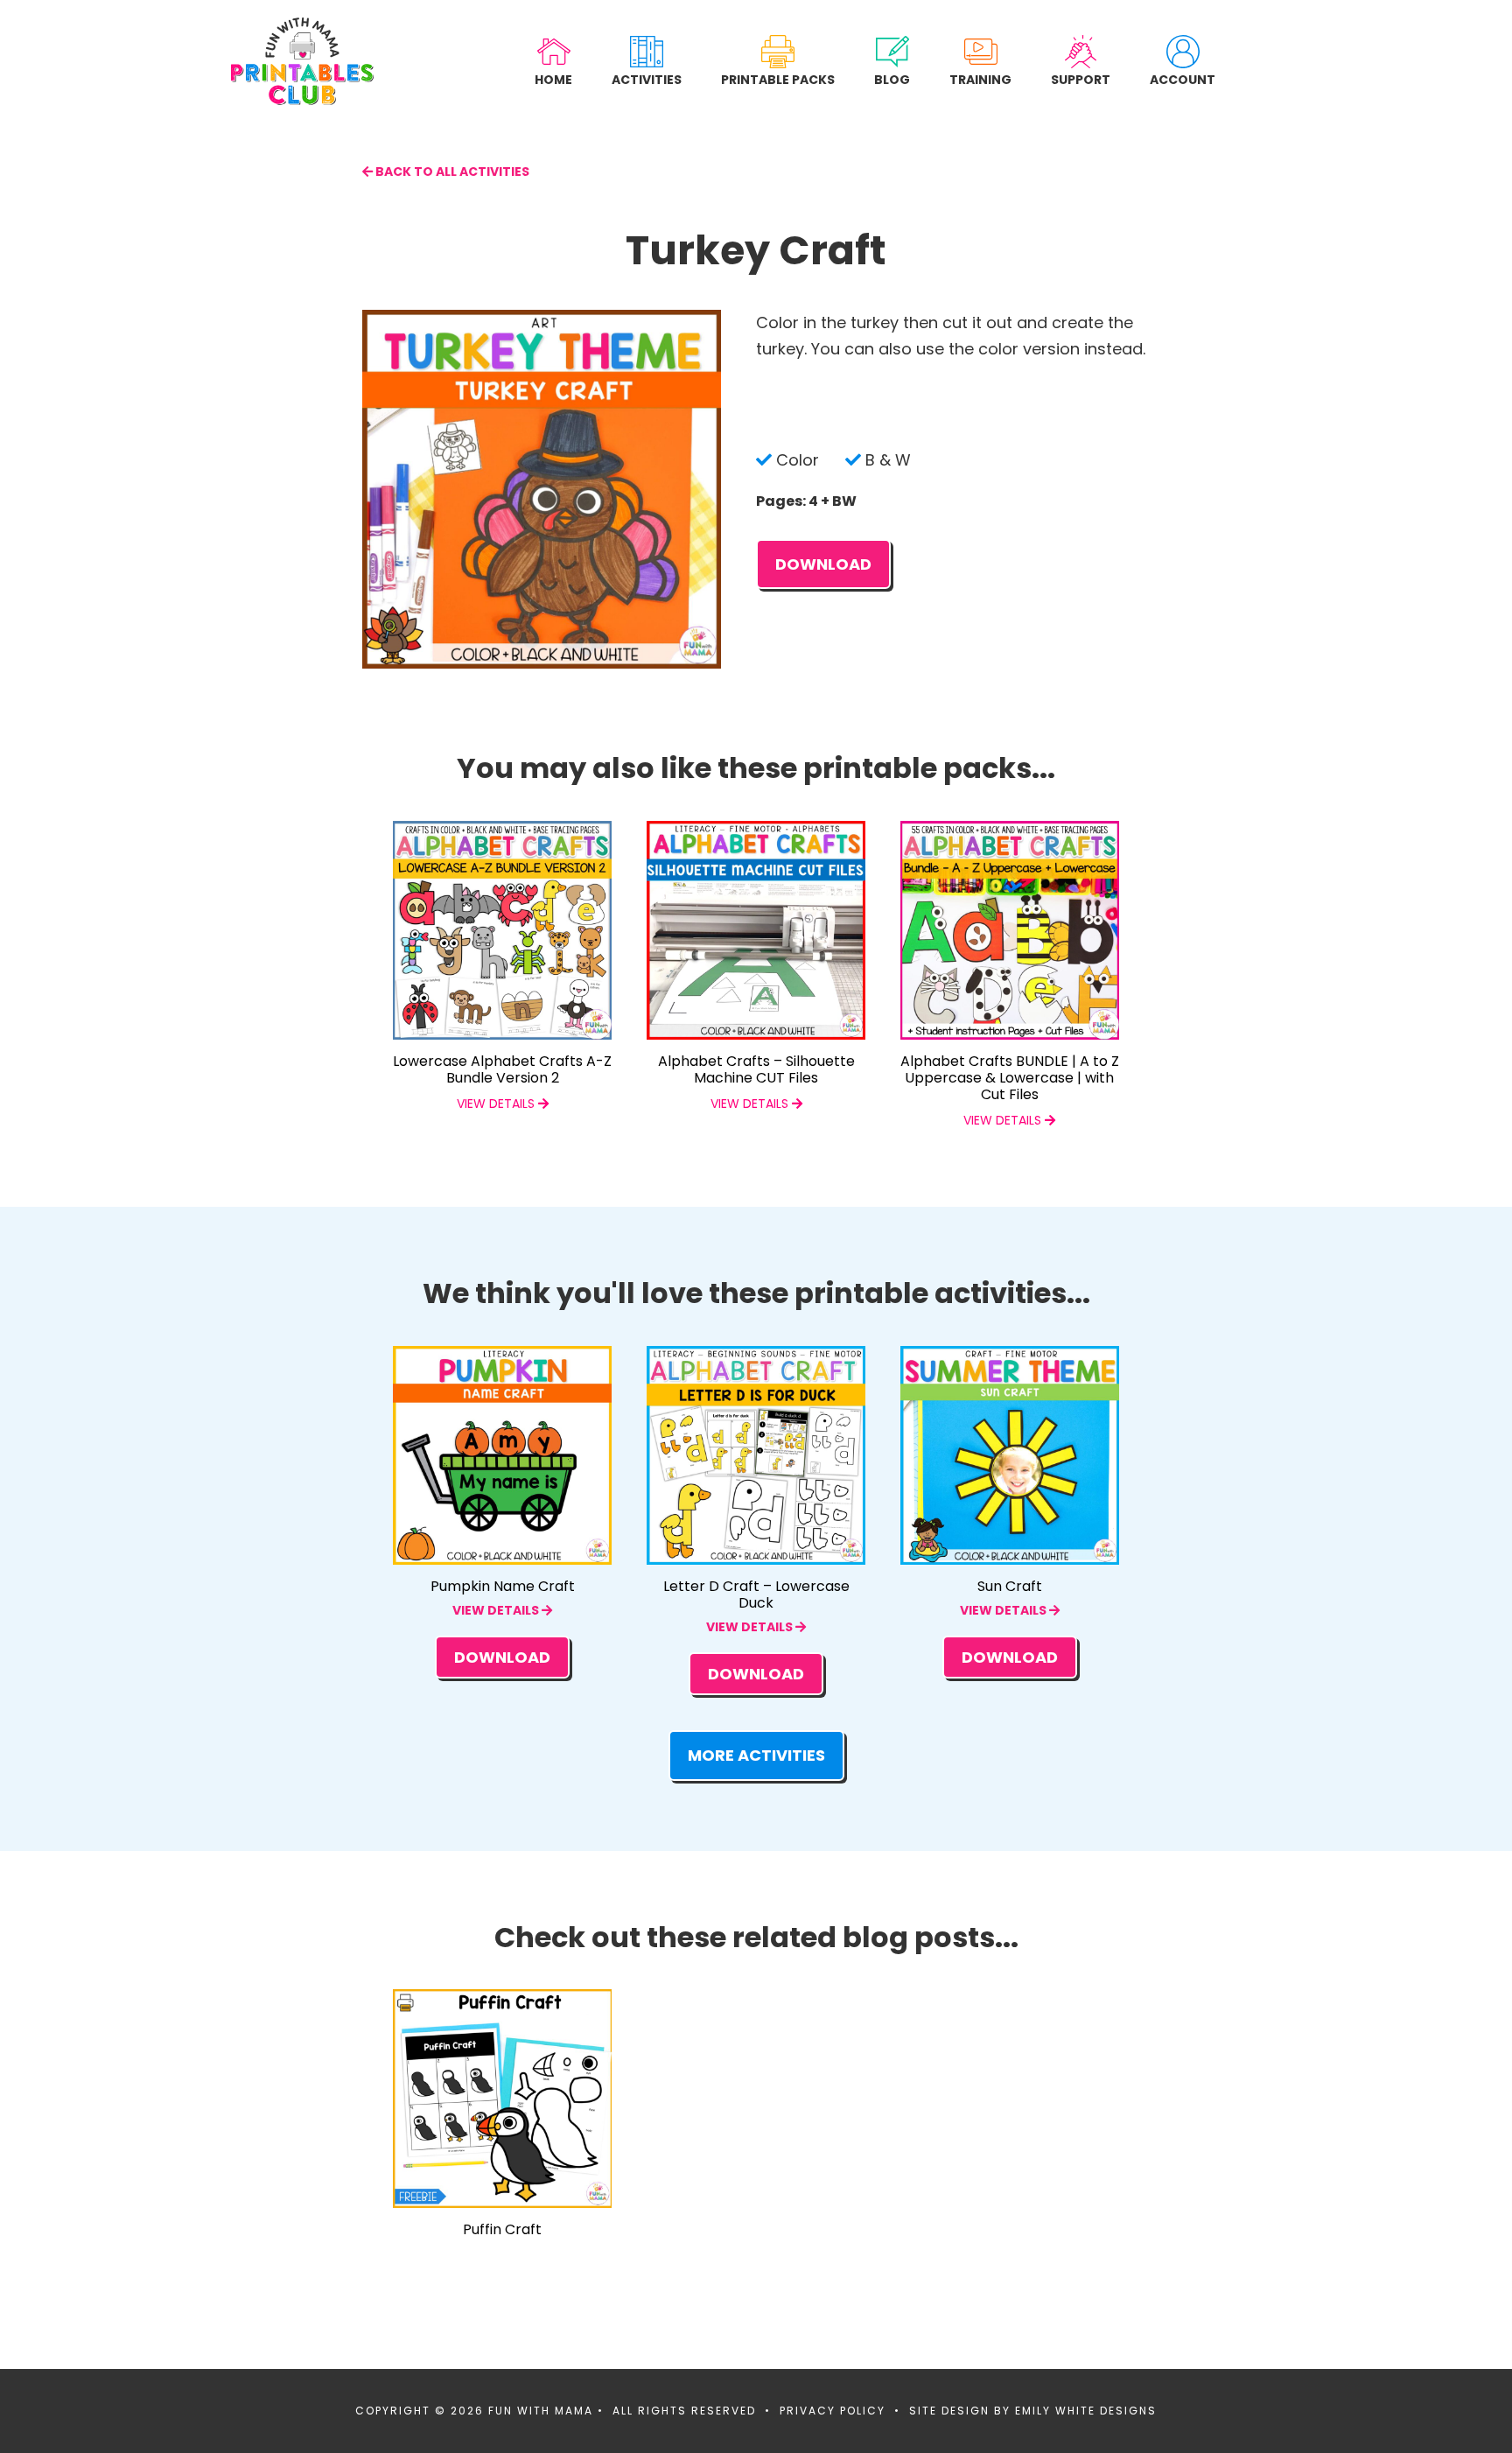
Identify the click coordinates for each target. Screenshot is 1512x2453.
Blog (892, 79)
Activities (647, 79)
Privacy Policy (833, 2411)
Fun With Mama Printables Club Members (302, 61)
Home (553, 79)
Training (980, 79)
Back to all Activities (451, 172)
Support (1081, 79)
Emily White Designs (1086, 2411)
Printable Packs (778, 79)
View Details (497, 1610)
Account (1183, 79)
